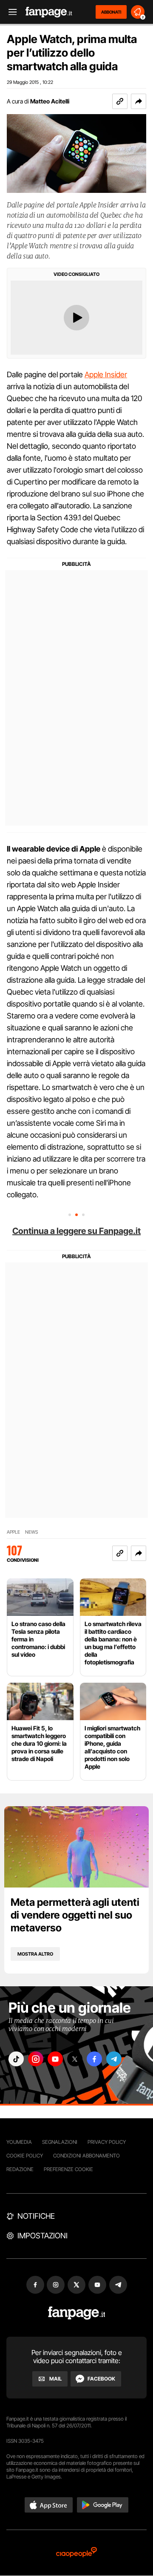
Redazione (20, 2169)
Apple (13, 1532)
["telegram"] (114, 2059)
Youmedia (19, 2142)
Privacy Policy (107, 2142)
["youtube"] (55, 2059)
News (32, 1532)
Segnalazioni (60, 2142)
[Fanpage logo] (49, 12)
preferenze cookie (68, 2169)
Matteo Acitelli (50, 101)
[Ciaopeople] (76, 2553)
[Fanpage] (77, 2313)
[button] (139, 101)
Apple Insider (106, 374)
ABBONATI (111, 12)
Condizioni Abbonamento (86, 2156)
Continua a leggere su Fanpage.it (76, 1231)
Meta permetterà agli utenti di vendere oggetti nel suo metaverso (75, 1915)
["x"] (75, 2059)
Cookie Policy (25, 2156)
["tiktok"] (16, 2059)
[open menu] (10, 12)
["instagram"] (36, 2059)
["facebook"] (94, 2059)
